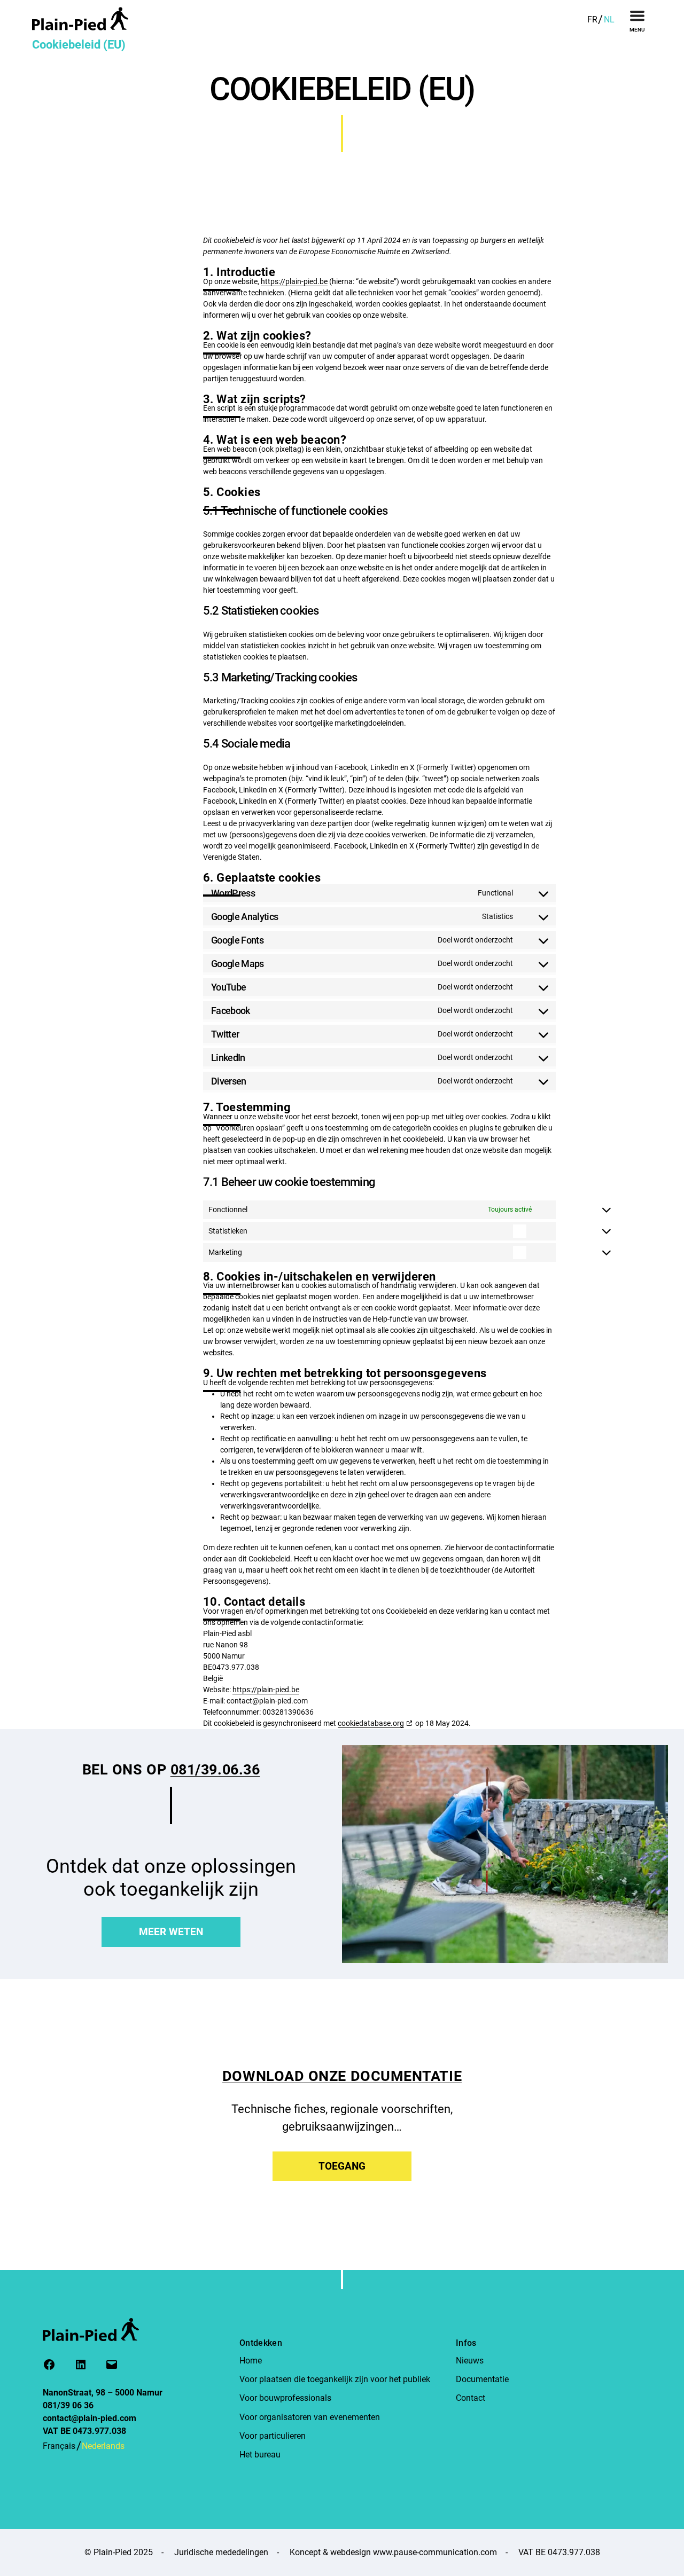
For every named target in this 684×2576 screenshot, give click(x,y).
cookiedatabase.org (371, 1723)
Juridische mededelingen (221, 2552)
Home (251, 2361)
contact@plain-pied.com (90, 2418)
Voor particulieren (273, 2436)
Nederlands (103, 2446)
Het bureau (260, 2455)
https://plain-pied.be (266, 1690)
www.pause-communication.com (435, 2552)
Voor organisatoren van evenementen (310, 2417)
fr (592, 19)
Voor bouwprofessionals (285, 2398)
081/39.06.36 (215, 1770)
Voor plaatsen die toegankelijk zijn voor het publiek (335, 2379)
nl (609, 19)
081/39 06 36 (68, 2405)
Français (59, 2446)
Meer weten (171, 1932)
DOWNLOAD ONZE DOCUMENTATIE (342, 2076)
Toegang (342, 2166)
